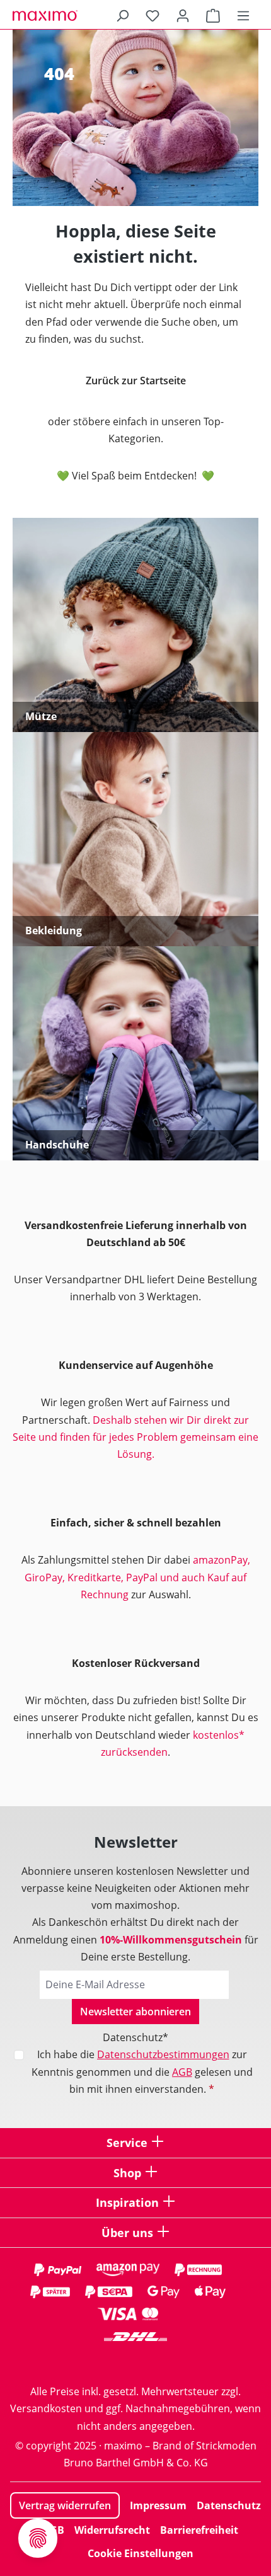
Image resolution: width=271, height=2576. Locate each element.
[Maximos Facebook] (135, 2361)
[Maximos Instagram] (85, 2361)
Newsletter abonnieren (135, 2012)
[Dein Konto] (183, 15)
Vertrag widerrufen (65, 2505)
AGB (182, 2072)
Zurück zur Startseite (136, 381)
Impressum (158, 2505)
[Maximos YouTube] (186, 2361)
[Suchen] (122, 15)
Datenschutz (229, 2505)
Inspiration (127, 2202)
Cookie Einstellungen (141, 2553)
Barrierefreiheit (199, 2530)
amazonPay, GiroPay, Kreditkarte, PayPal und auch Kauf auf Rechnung (137, 1577)
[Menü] (243, 15)
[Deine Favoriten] (153, 15)
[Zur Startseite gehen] (76, 15)
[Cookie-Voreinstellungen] (38, 2538)
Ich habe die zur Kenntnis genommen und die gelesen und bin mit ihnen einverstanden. (142, 2071)
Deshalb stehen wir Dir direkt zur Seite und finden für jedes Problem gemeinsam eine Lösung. (135, 1437)
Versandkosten (46, 2408)
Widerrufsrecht (112, 2530)
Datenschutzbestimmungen (163, 2054)
